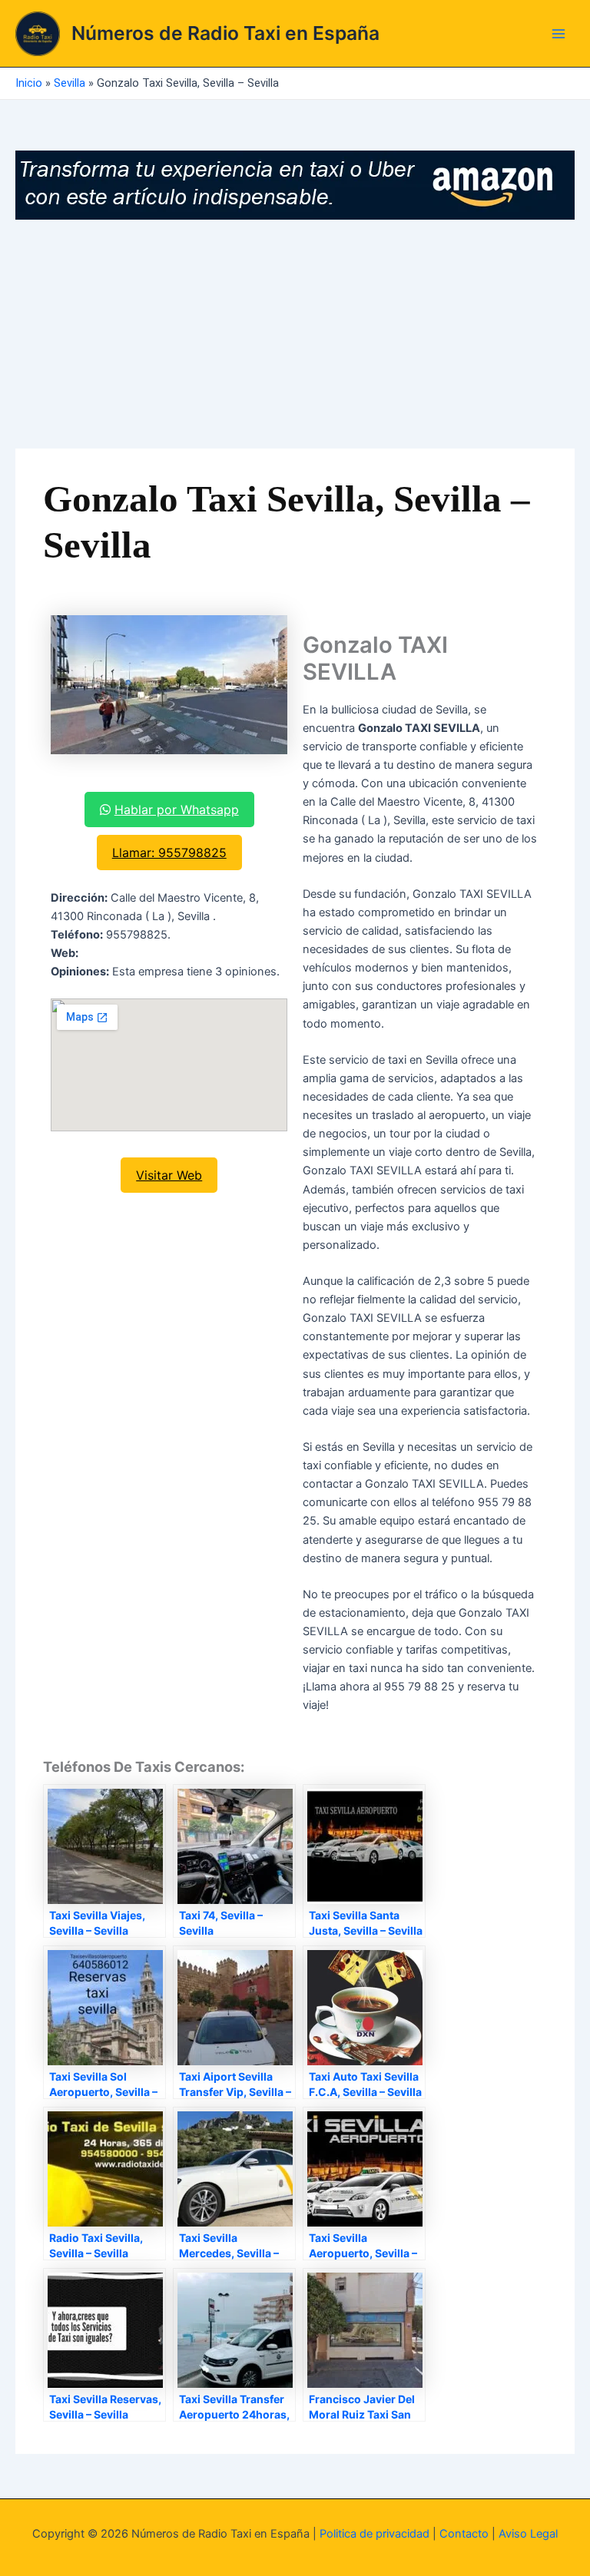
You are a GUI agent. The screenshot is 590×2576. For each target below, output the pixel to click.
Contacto (464, 2534)
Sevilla (70, 83)
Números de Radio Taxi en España (225, 33)
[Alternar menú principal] (559, 34)
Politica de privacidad (375, 2534)
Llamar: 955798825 (169, 853)
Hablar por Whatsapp (177, 810)
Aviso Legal (528, 2534)
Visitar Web (169, 1175)
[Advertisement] (295, 335)
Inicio (29, 83)
